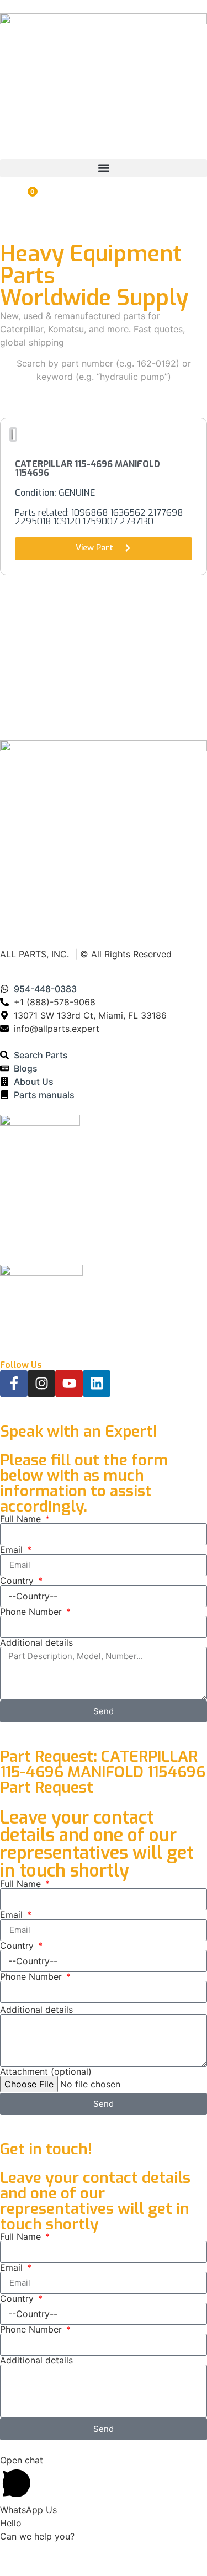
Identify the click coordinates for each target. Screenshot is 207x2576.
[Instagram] (41, 1384)
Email (13, 1550)
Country (18, 1581)
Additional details (36, 1642)
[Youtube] (69, 1384)
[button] (104, 168)
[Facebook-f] (14, 1384)
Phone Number (32, 1612)
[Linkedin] (97, 1384)
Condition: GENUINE (55, 493)
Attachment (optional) (46, 2071)
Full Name (22, 1519)
